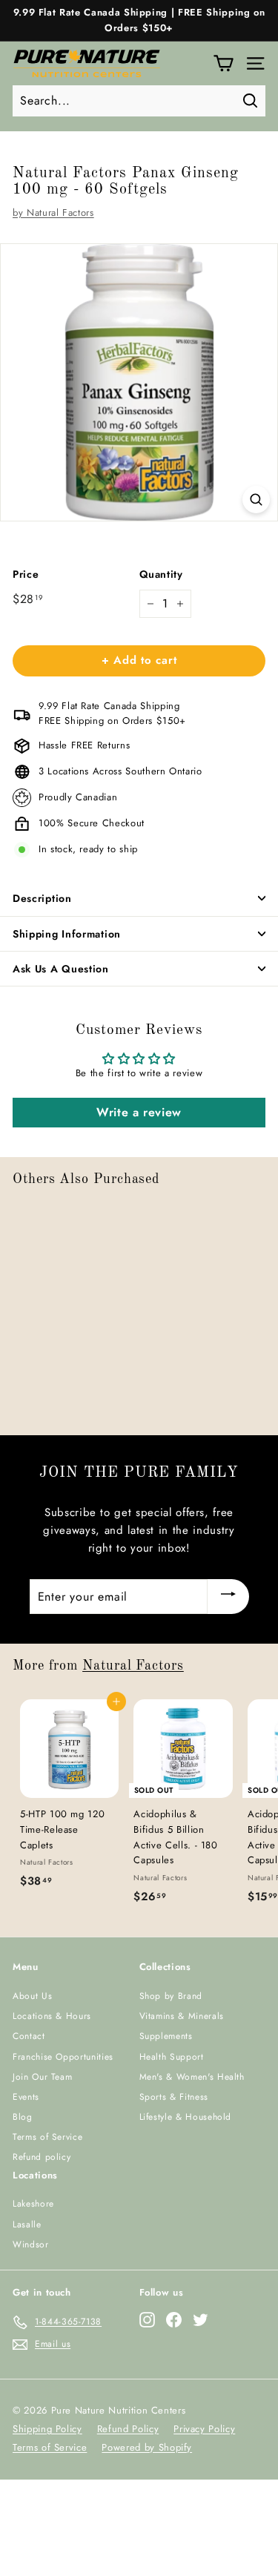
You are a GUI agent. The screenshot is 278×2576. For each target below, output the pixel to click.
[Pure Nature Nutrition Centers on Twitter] (201, 2320)
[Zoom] (256, 500)
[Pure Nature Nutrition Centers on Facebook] (174, 2320)
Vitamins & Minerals (182, 2016)
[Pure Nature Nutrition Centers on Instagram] (147, 2320)
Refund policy (42, 2157)
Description (42, 898)
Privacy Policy (204, 2429)
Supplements (166, 2036)
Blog (23, 2117)
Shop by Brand (171, 1996)
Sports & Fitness (174, 2097)
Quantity (161, 574)
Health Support (172, 2057)
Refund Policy (128, 2429)
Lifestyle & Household (186, 2117)
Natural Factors (133, 1666)
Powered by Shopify (147, 2447)
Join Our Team (42, 2077)
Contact (29, 2036)
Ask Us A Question (61, 969)
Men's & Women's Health (192, 2077)
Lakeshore (33, 2204)
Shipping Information (67, 934)
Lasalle (27, 2224)
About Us (32, 1996)
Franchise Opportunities (63, 2057)
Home (23, 148)
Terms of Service (47, 2137)
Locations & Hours (52, 2016)
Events (26, 2097)
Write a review (139, 1112)
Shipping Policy (47, 2429)
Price (26, 574)
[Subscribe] (228, 1596)
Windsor (31, 2244)
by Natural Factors (53, 213)
